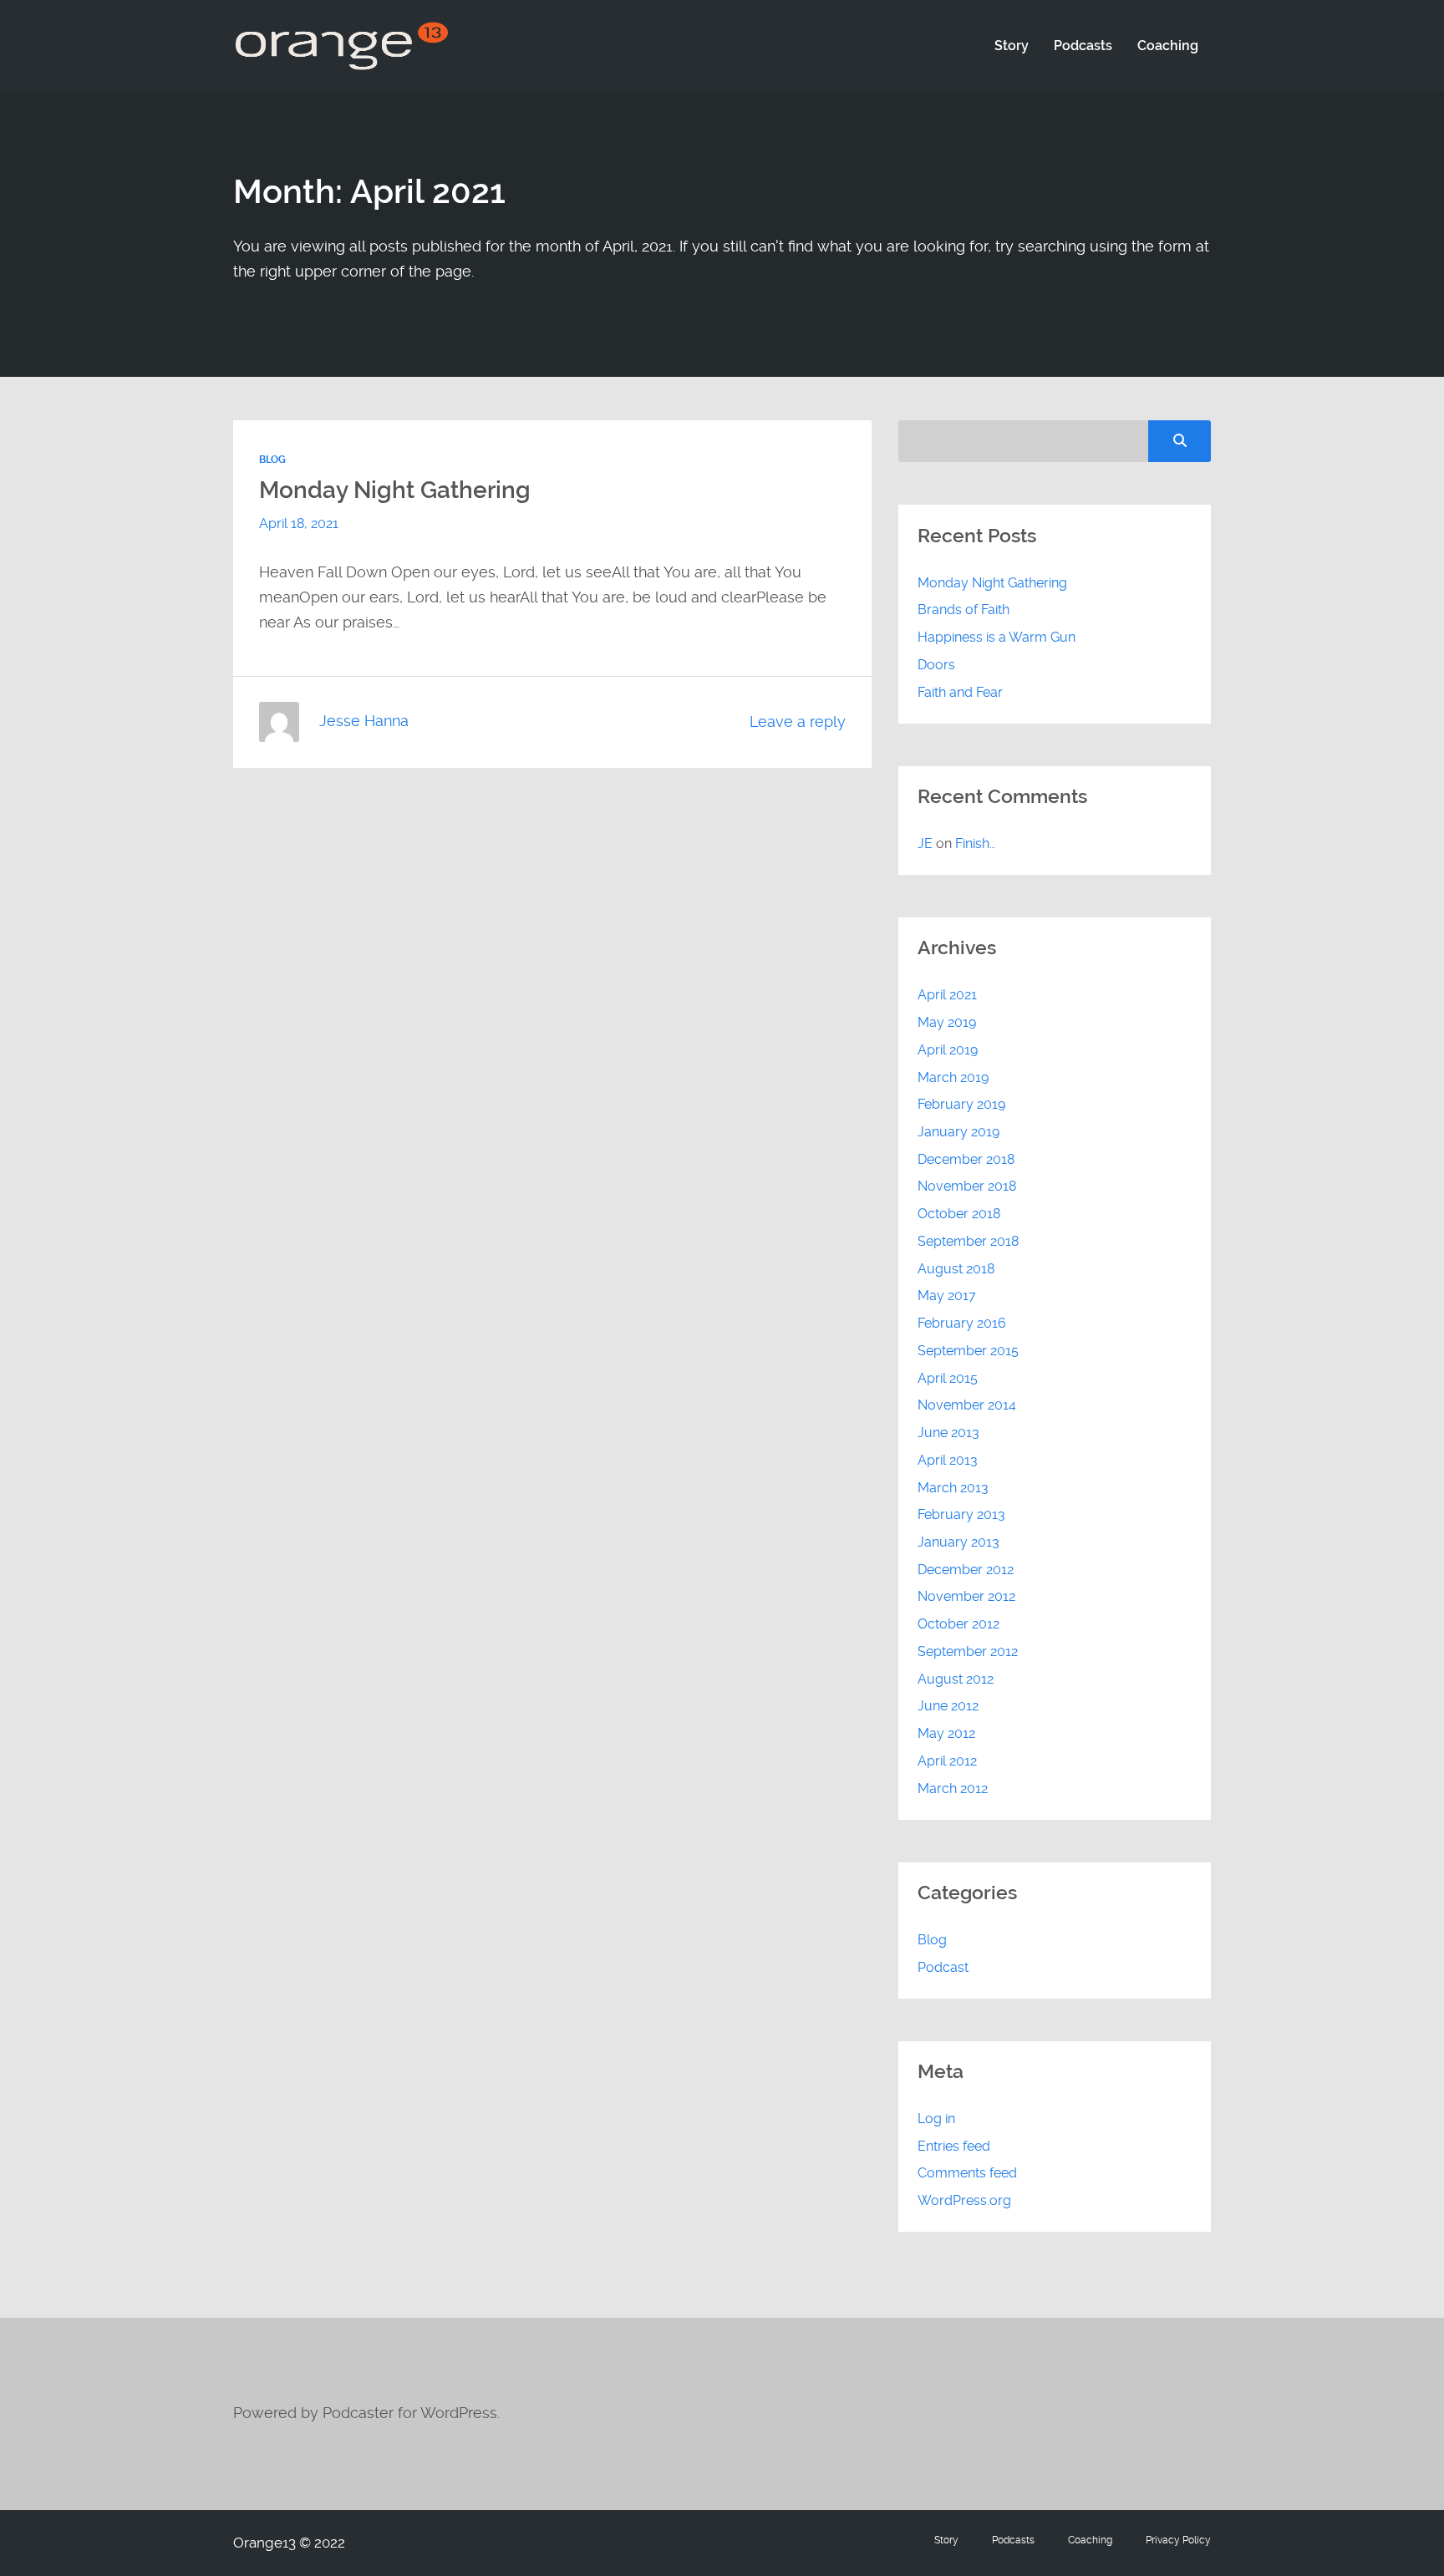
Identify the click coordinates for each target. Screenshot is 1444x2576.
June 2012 (948, 1706)
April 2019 (948, 1050)
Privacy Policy (1178, 2540)
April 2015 (948, 1378)
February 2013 (961, 1514)
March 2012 (953, 1788)
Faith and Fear (960, 692)
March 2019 (953, 1077)
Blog (272, 460)
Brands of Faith (964, 610)
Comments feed (967, 2173)
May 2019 (947, 1022)
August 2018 (956, 1269)
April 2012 (947, 1761)
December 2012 (966, 1570)
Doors (936, 665)
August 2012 (956, 1679)
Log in (936, 2119)
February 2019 (961, 1104)
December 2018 (966, 1159)
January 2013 (958, 1542)
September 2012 (968, 1651)
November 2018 (967, 1186)
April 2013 (948, 1460)
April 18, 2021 (299, 523)
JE (925, 843)
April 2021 (947, 995)
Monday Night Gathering (395, 490)
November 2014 (967, 1405)
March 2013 (953, 1488)
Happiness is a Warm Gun (997, 637)
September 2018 (968, 1241)
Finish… (975, 843)
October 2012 (958, 1624)
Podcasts (1083, 46)
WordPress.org (964, 2200)
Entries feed (954, 2146)
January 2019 (958, 1132)
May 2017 (947, 1296)
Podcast (943, 1967)
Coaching (1168, 46)
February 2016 (962, 1323)
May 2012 (946, 1733)
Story (1012, 46)
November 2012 (966, 1596)
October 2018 (959, 1214)
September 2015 (968, 1351)
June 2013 (948, 1433)
